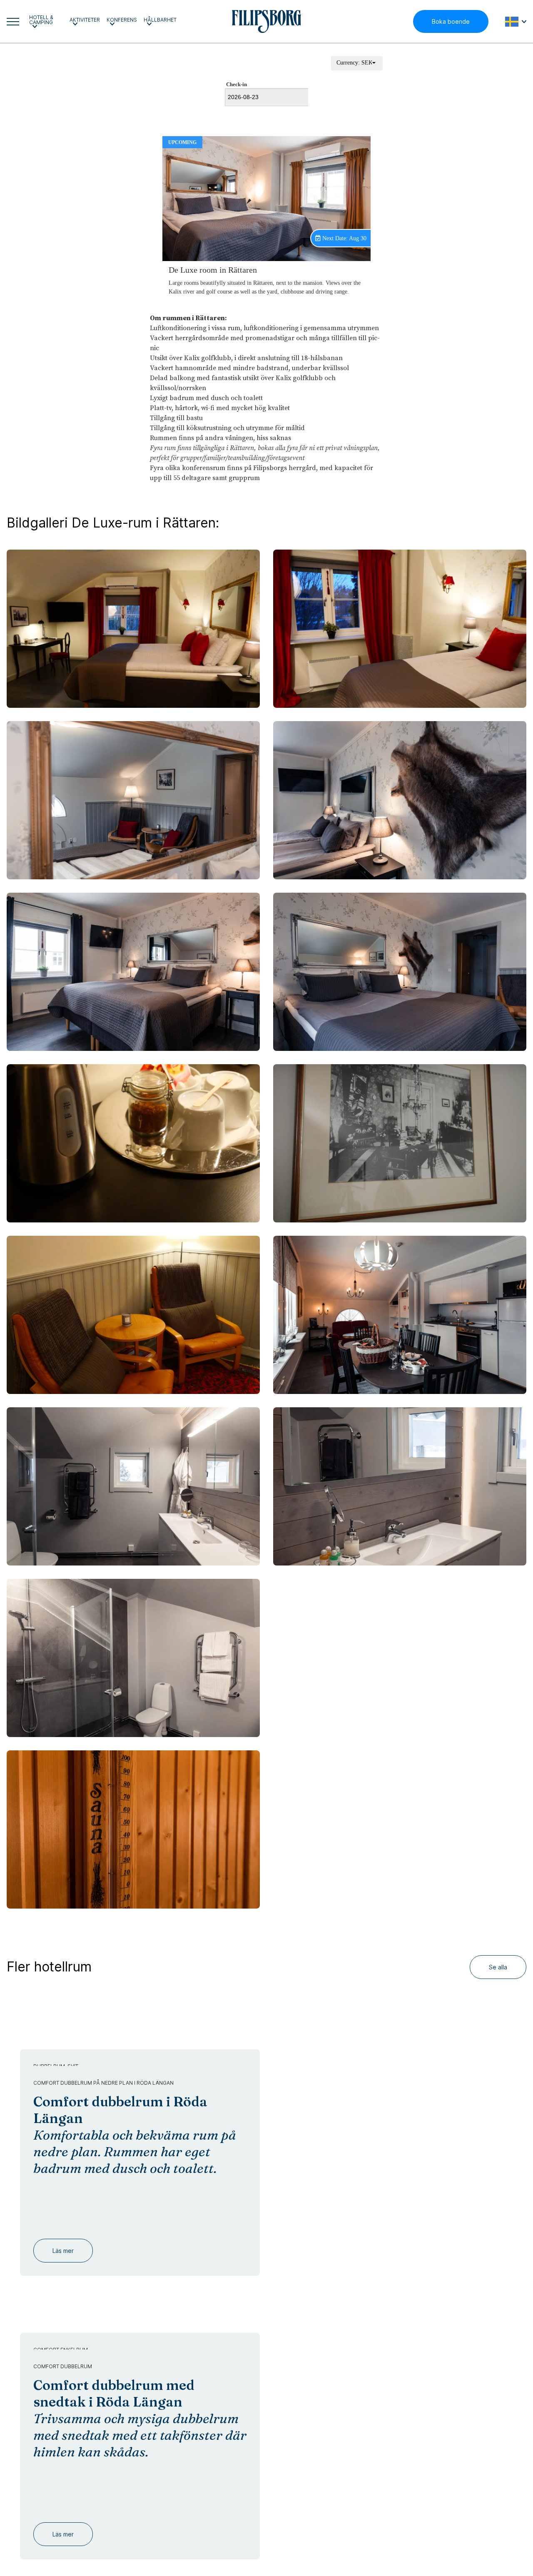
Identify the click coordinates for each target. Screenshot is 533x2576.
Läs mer (63, 2234)
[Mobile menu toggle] (13, 22)
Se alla (498, 1967)
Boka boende (451, 21)
